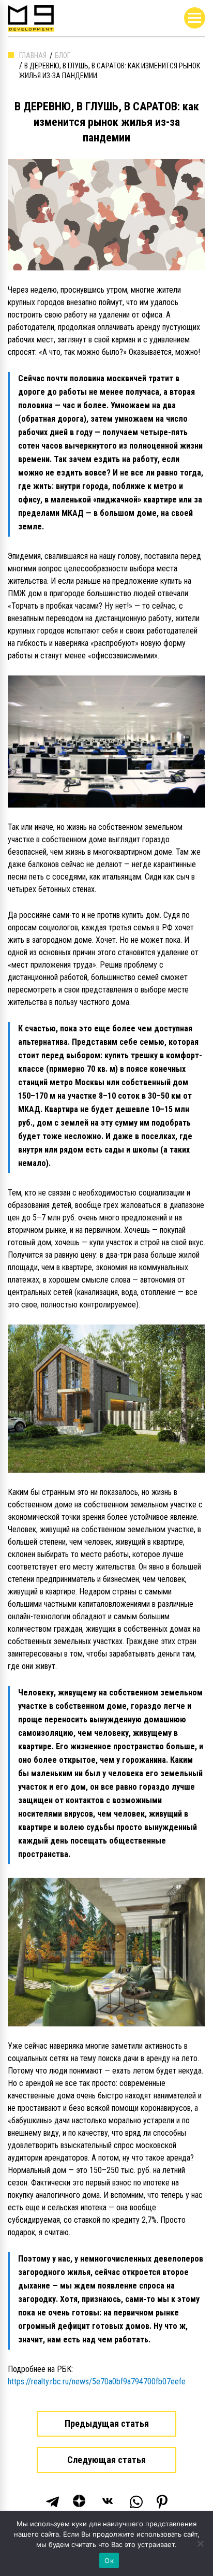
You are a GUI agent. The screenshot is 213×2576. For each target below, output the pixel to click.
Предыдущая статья (107, 2423)
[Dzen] (80, 2502)
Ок (109, 2560)
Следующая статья (106, 2460)
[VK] (109, 2502)
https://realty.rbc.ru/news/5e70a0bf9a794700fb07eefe (97, 2381)
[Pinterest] (162, 2502)
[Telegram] (52, 2502)
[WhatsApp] (136, 2502)
